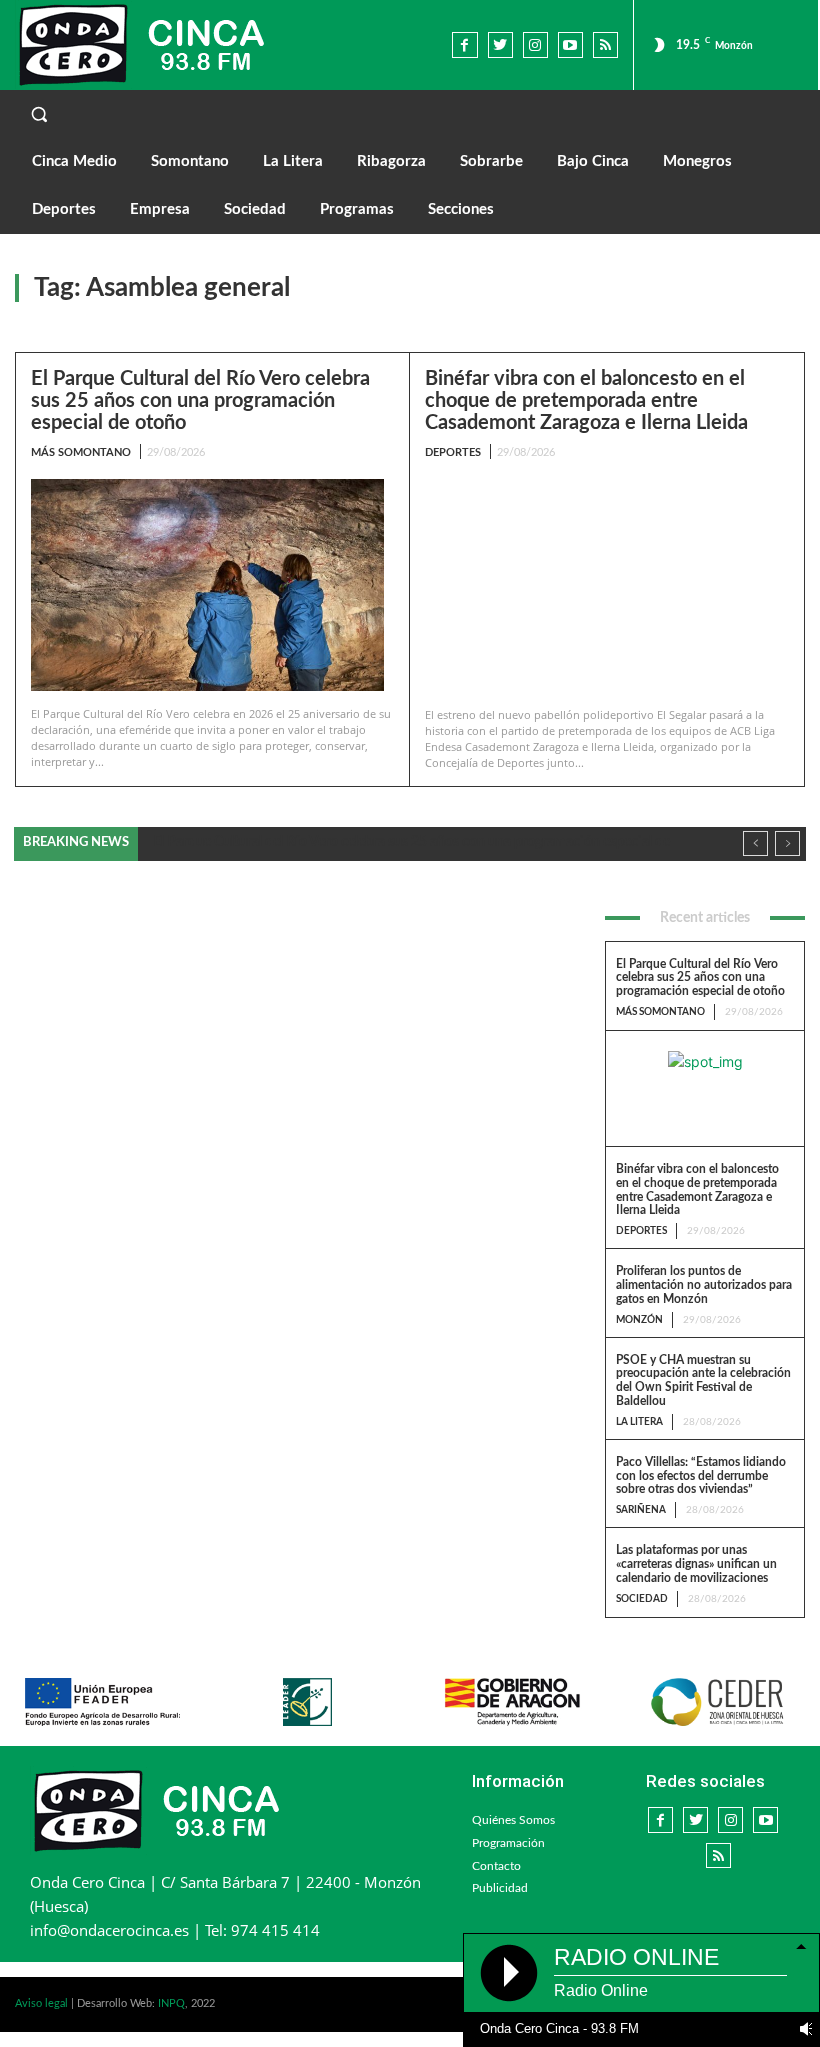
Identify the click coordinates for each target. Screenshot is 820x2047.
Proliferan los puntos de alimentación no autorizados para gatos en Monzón (704, 1285)
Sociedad (642, 1599)
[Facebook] (464, 44)
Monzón (639, 1320)
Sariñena (641, 1510)
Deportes (453, 452)
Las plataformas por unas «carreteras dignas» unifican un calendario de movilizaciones (696, 1564)
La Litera (639, 1422)
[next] (787, 843)
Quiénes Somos (513, 1820)
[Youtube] (570, 44)
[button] (409, 114)
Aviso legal (41, 2003)
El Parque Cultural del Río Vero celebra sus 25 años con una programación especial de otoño (200, 401)
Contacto (496, 1866)
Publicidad (500, 1888)
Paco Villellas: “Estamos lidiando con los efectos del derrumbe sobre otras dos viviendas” (701, 1476)
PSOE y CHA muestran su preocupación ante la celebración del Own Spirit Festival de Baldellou (703, 1380)
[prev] (755, 843)
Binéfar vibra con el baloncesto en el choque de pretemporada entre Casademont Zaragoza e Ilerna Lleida (586, 401)
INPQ (171, 2003)
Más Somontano (81, 452)
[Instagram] (535, 44)
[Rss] (605, 44)
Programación (508, 1843)
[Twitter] (500, 44)
